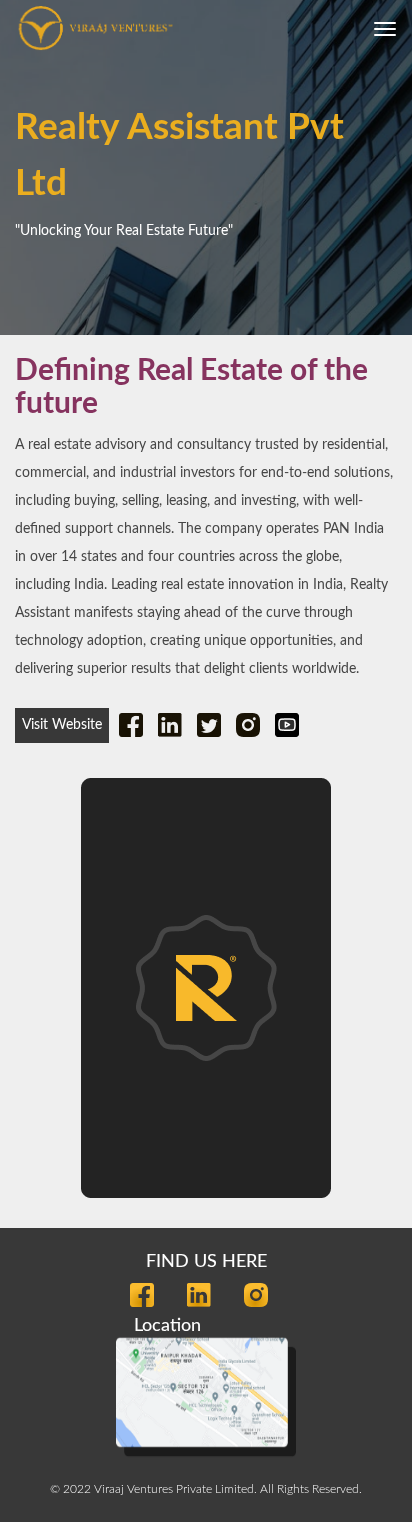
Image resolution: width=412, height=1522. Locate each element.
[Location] (206, 1392)
